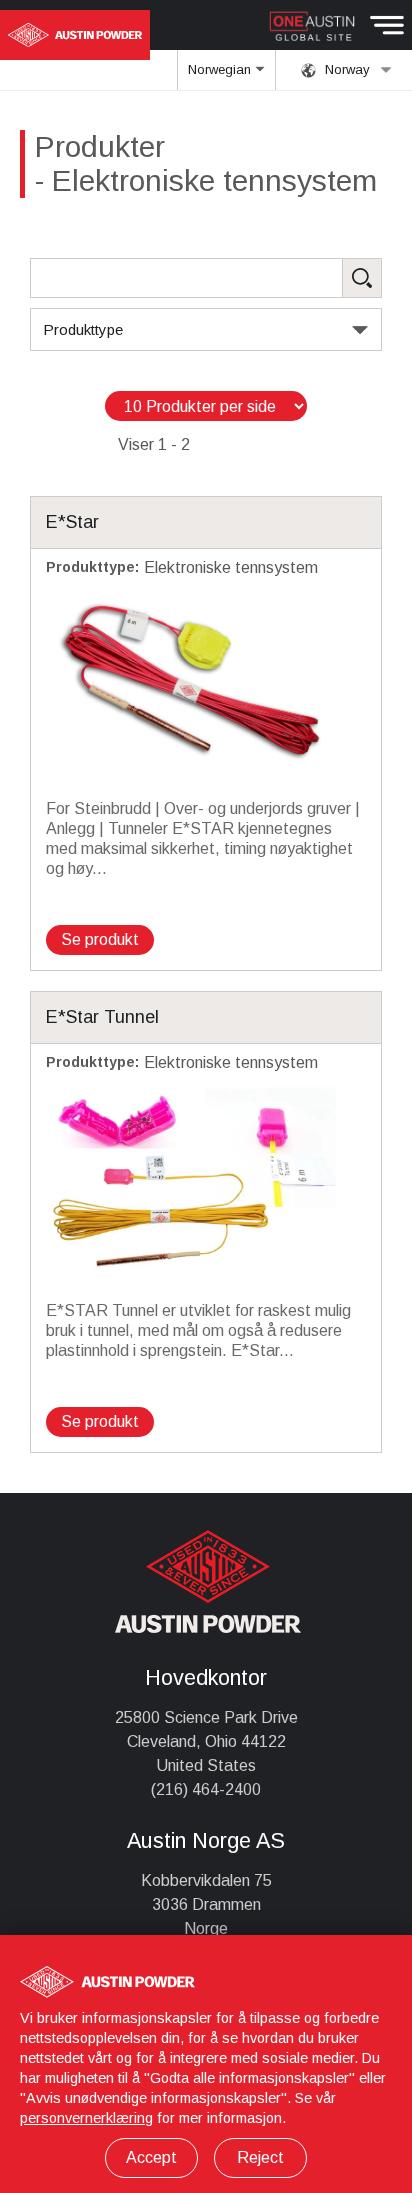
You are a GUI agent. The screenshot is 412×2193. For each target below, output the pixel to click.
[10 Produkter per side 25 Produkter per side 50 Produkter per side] (206, 406)
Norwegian (221, 69)
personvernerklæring (86, 2118)
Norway (345, 69)
